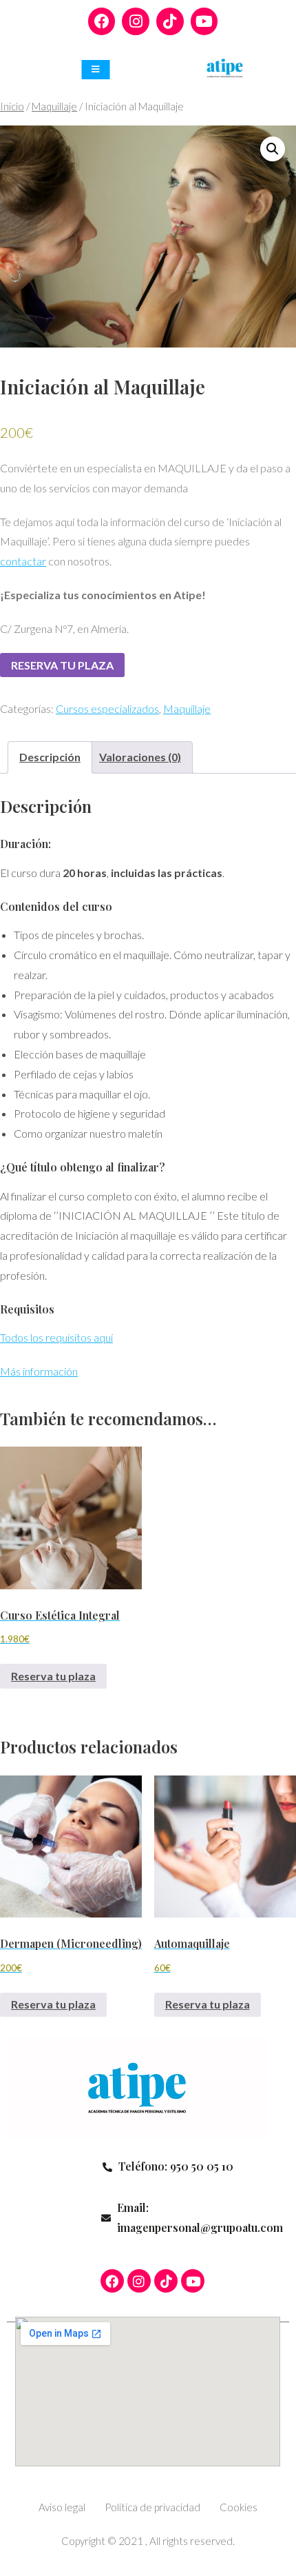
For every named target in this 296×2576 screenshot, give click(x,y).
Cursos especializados (107, 708)
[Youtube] (204, 21)
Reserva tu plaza (62, 665)
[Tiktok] (170, 21)
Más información (39, 1371)
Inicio (12, 106)
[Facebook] (102, 21)
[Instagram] (136, 21)
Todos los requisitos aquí (56, 1337)
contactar (23, 561)
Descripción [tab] (50, 757)
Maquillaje (54, 106)
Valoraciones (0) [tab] (140, 757)
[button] (273, 149)
